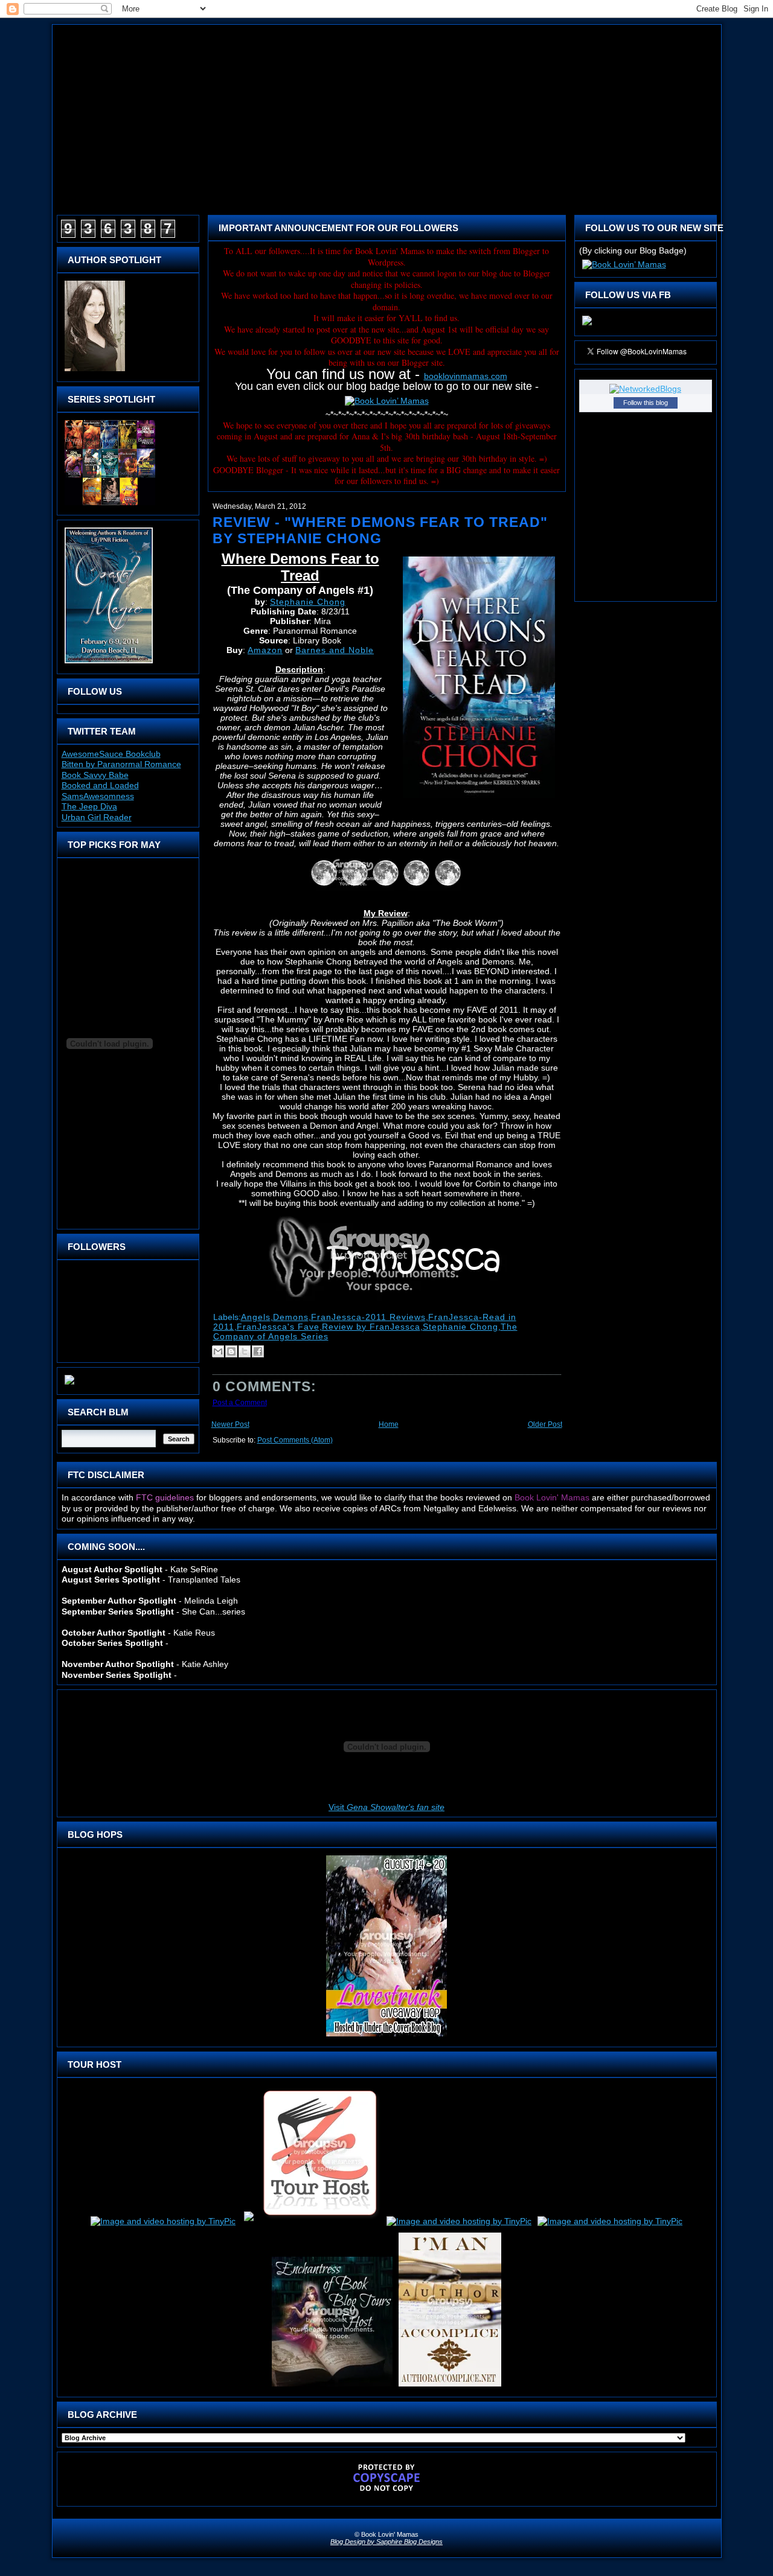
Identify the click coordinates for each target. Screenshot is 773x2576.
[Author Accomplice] (450, 2386)
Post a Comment (240, 1403)
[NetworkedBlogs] (645, 389)
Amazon (265, 650)
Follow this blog (646, 403)
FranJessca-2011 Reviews (368, 1317)
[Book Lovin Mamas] (587, 325)
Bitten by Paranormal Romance (121, 764)
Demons (291, 1317)
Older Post (545, 1424)
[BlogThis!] (231, 1351)
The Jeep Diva (89, 806)
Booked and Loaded (100, 785)
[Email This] (218, 1351)
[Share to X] (245, 1351)
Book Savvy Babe (95, 775)
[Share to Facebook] (258, 1351)
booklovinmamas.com (466, 376)
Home (389, 1424)
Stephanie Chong (308, 602)
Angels (256, 1317)
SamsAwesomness (98, 796)
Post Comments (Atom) (295, 1440)
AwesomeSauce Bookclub (111, 754)
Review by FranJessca (371, 1327)
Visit (386, 1807)
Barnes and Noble (335, 650)
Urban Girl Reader (97, 817)
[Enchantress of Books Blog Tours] (332, 2386)
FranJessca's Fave (278, 1327)
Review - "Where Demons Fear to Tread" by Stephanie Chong (380, 530)
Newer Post (230, 1424)
